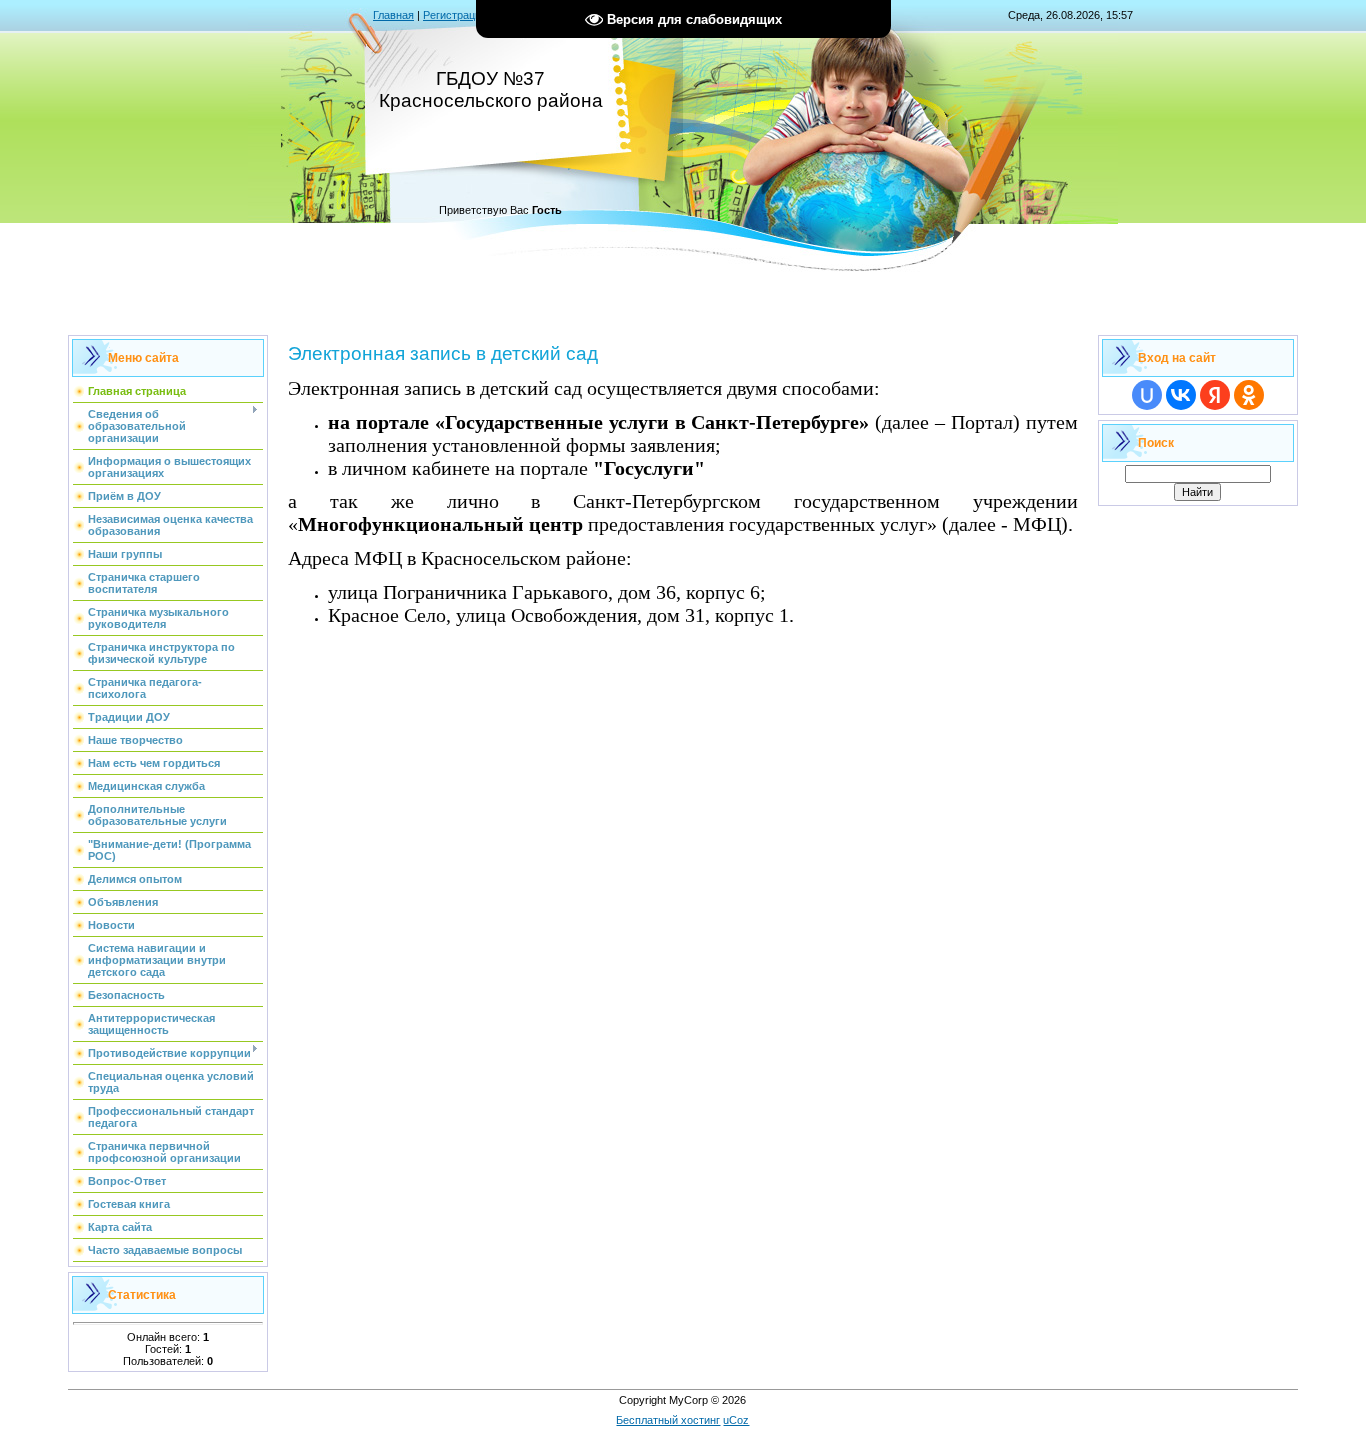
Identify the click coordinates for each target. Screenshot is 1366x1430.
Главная (393, 15)
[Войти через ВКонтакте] (1181, 395)
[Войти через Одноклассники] (1249, 395)
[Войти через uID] (1147, 395)
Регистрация (455, 15)
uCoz (736, 1420)
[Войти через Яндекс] (1215, 395)
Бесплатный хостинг (668, 1420)
